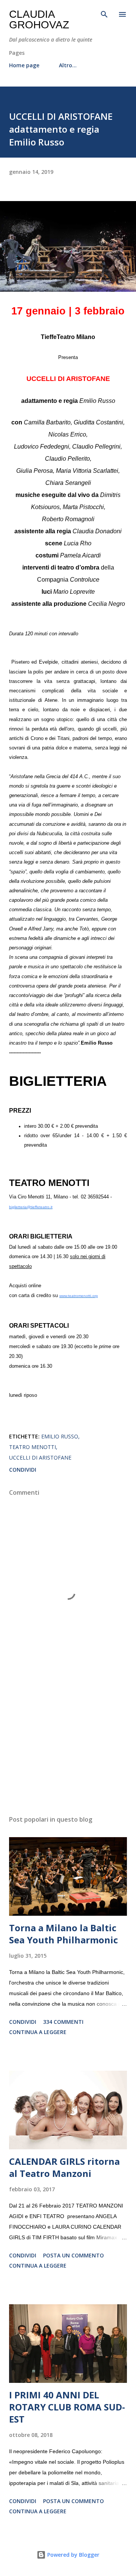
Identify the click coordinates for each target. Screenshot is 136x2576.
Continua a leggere (38, 2032)
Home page (24, 65)
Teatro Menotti (32, 1447)
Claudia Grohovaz (39, 19)
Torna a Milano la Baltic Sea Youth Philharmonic (63, 1934)
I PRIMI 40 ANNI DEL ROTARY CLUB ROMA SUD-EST (67, 2407)
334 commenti (63, 2022)
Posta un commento (73, 2255)
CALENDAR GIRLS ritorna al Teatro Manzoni (64, 2167)
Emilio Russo (60, 1436)
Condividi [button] (23, 1470)
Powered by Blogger (73, 2555)
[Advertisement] (68, 1744)
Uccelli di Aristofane (40, 1458)
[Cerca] (104, 14)
